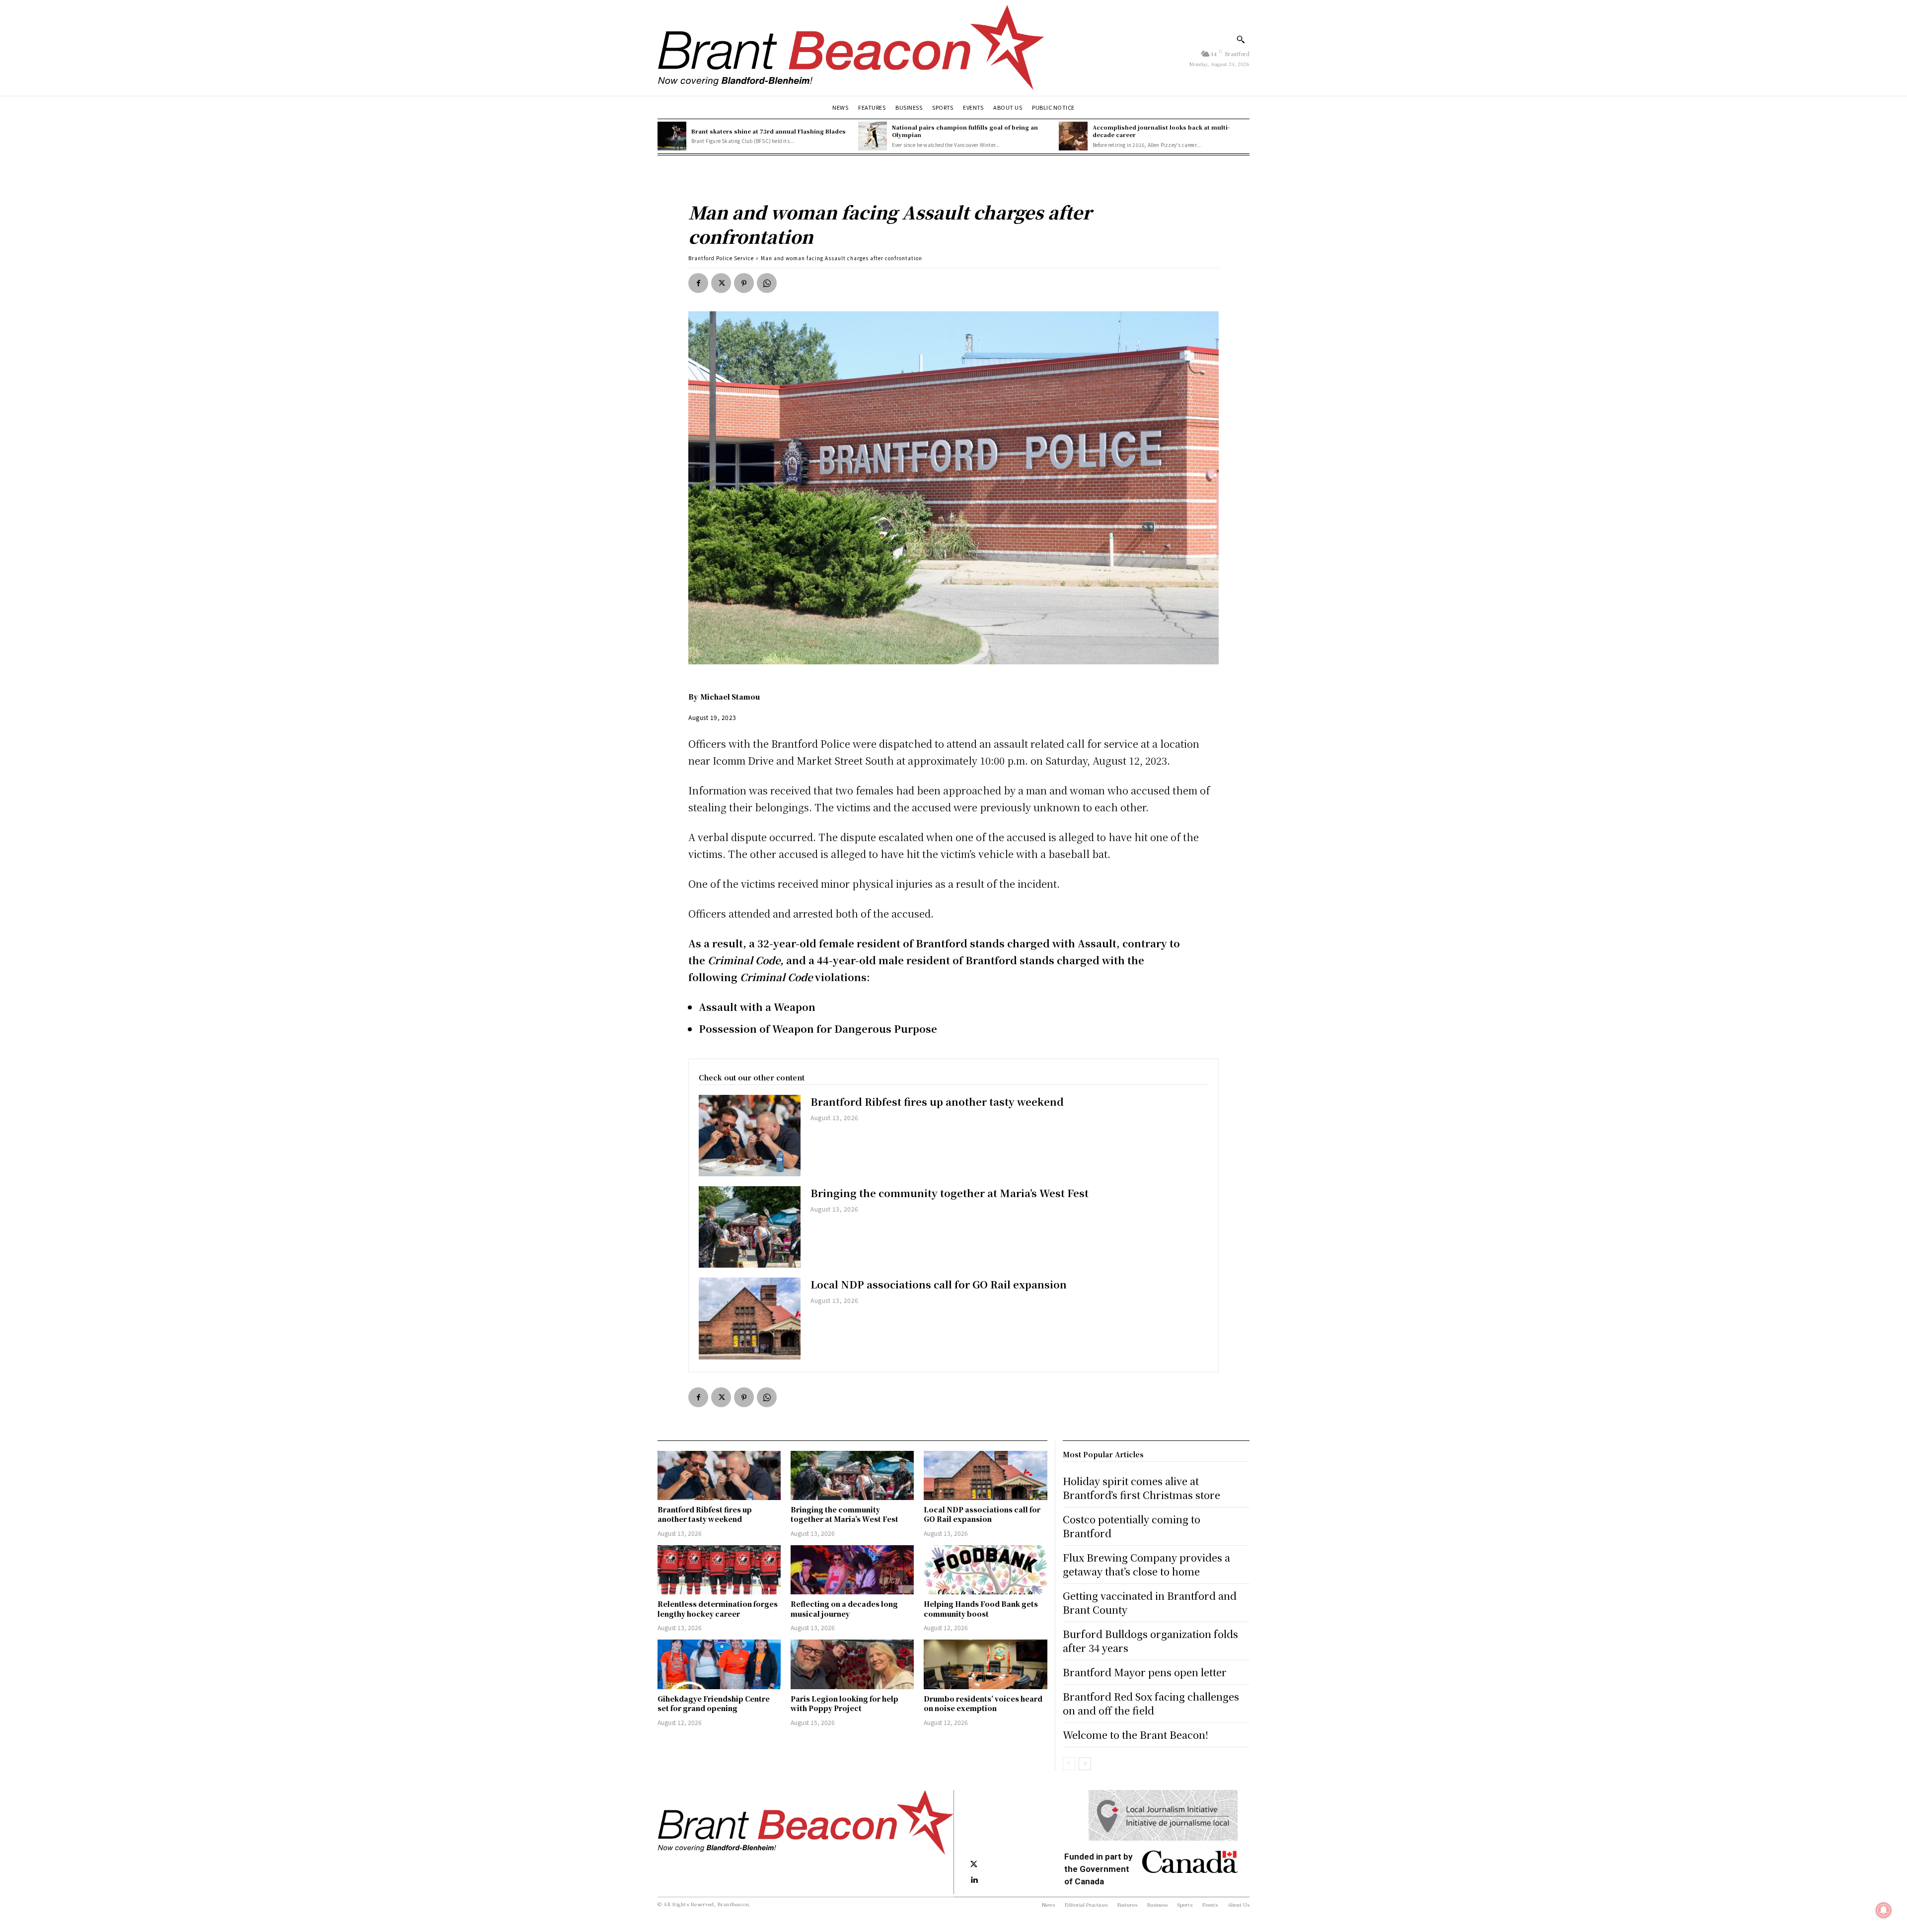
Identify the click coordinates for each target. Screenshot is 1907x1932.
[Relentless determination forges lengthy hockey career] (719, 1570)
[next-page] (1085, 1764)
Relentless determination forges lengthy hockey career (718, 1609)
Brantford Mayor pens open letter (1145, 1672)
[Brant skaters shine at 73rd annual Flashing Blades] (672, 136)
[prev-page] (1069, 1764)
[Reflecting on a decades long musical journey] (852, 1570)
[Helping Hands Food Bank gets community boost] (985, 1570)
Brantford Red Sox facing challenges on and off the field (1151, 1703)
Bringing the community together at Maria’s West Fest (950, 1193)
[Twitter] (721, 283)
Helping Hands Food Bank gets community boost (981, 1609)
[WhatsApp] (767, 283)
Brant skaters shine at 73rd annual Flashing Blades (769, 131)
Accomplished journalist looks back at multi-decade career (1161, 131)
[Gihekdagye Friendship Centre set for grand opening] (719, 1664)
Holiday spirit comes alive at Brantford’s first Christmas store (1141, 1488)
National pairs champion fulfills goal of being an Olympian (965, 131)
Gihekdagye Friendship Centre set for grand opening (714, 1704)
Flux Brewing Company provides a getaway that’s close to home (1146, 1564)
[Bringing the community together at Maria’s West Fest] (750, 1227)
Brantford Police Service (721, 258)
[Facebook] (698, 283)
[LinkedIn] (974, 1880)
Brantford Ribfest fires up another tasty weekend (937, 1102)
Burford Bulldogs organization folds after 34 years (1150, 1641)
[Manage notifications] (1884, 1910)
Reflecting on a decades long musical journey (844, 1609)
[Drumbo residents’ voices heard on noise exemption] (985, 1664)
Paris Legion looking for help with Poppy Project (844, 1704)
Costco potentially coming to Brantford (1132, 1526)
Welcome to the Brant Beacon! (1136, 1735)
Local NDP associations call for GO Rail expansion (939, 1284)
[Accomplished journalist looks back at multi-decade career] (1073, 136)
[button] (1241, 39)
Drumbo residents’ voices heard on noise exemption (983, 1704)
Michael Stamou (730, 697)
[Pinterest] (744, 283)
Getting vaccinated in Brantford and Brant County (1150, 1603)
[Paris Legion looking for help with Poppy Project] (852, 1664)
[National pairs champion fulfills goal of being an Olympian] (873, 136)
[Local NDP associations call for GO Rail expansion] (750, 1318)
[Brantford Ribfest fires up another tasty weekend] (750, 1136)
